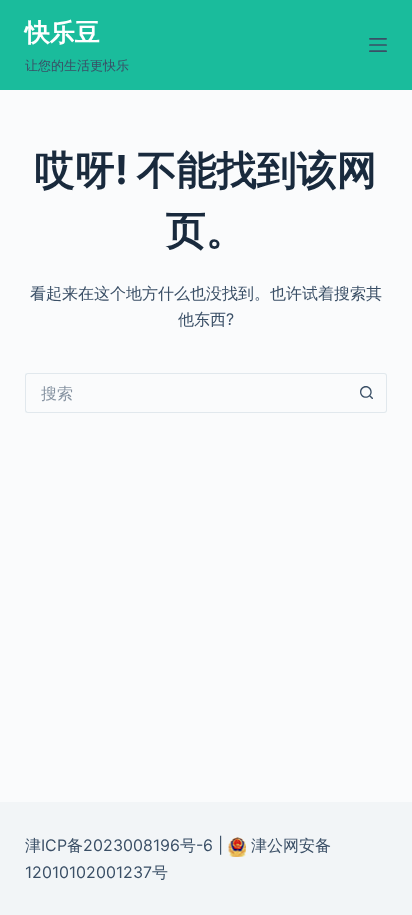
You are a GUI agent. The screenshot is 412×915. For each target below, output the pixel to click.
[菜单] (378, 45)
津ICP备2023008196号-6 (119, 845)
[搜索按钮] (367, 393)
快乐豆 (62, 32)
